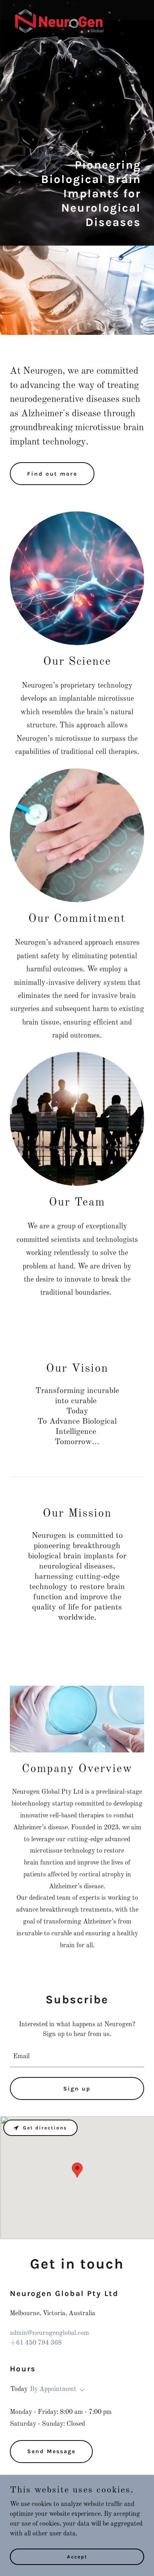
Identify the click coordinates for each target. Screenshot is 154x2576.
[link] (59, 10)
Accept (77, 2556)
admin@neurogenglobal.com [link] (49, 2333)
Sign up (77, 2089)
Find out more (52, 474)
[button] (80, 2390)
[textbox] (77, 2057)
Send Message (51, 2451)
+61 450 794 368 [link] (36, 2343)
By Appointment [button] (53, 2389)
